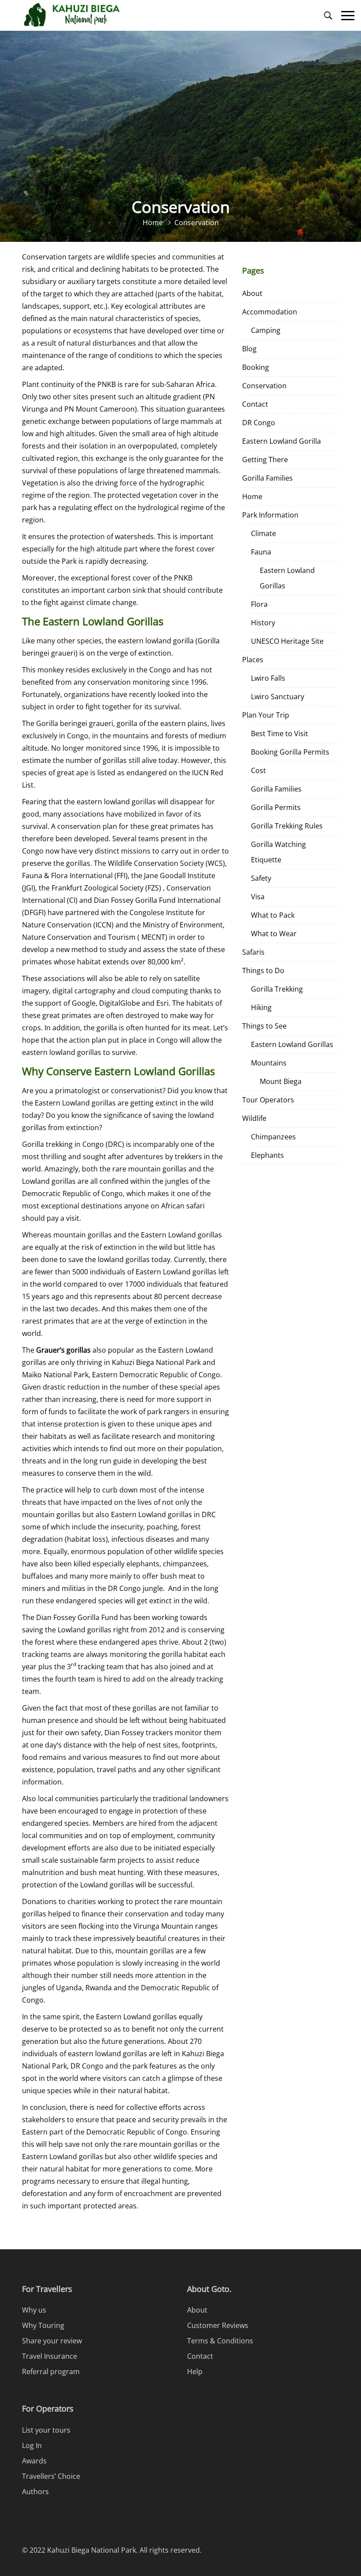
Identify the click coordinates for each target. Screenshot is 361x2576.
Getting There (265, 460)
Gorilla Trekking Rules (287, 826)
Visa (258, 897)
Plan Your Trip (266, 715)
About (252, 293)
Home (252, 496)
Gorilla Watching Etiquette (278, 852)
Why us (34, 2310)
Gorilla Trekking (277, 989)
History (263, 623)
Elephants (267, 1155)
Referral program (51, 2372)
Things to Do (263, 971)
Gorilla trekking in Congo (63, 1144)
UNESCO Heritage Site (287, 641)
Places (253, 660)
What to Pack (273, 915)
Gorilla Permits (276, 807)
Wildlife (254, 1118)
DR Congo (259, 423)
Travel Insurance (50, 2356)
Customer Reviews (218, 2325)
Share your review (52, 2341)
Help (195, 2372)
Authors (35, 2492)
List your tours (46, 2430)
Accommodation (270, 312)
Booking (256, 367)
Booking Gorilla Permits (290, 752)
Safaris (253, 952)
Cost (258, 770)
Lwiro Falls (268, 678)
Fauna (261, 552)
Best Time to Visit (280, 733)
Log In (32, 2445)
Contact (255, 404)
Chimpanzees (273, 1137)
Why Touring (43, 2325)
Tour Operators (268, 1100)
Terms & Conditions (220, 2341)
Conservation (264, 386)
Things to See (264, 1026)
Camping (266, 330)
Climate (263, 533)
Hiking (261, 1007)
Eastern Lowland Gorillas (287, 578)
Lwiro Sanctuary (278, 697)
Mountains (269, 1063)
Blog (249, 349)
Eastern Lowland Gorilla (282, 441)
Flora (259, 604)
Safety (261, 878)
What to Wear (274, 934)
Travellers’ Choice (51, 2476)
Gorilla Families (267, 478)
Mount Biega (281, 1081)
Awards (34, 2461)
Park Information (270, 515)
